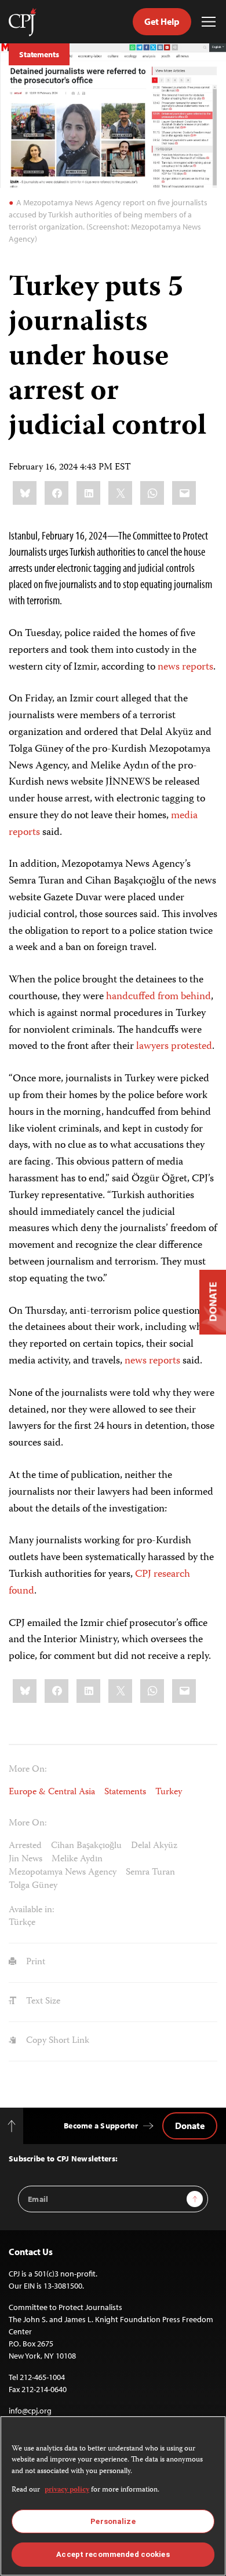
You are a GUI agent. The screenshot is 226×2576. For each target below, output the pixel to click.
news (169, 667)
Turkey (169, 1793)
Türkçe (22, 1923)
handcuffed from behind (158, 997)
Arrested (25, 1846)
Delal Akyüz (154, 1846)
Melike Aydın (77, 1860)
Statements (39, 54)
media (184, 816)
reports (198, 667)
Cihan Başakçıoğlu (86, 1846)
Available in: (32, 1910)
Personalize (113, 2521)
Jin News (25, 1860)
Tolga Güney (33, 1886)
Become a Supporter (101, 2126)
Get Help (162, 21)
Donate (190, 2126)
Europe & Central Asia (52, 1793)
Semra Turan (150, 1873)
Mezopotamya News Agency (63, 1873)
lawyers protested (174, 1047)
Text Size (42, 2002)
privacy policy (67, 2490)
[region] (113, 2496)
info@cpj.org (30, 2411)
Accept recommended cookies (113, 2554)
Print (34, 1963)
